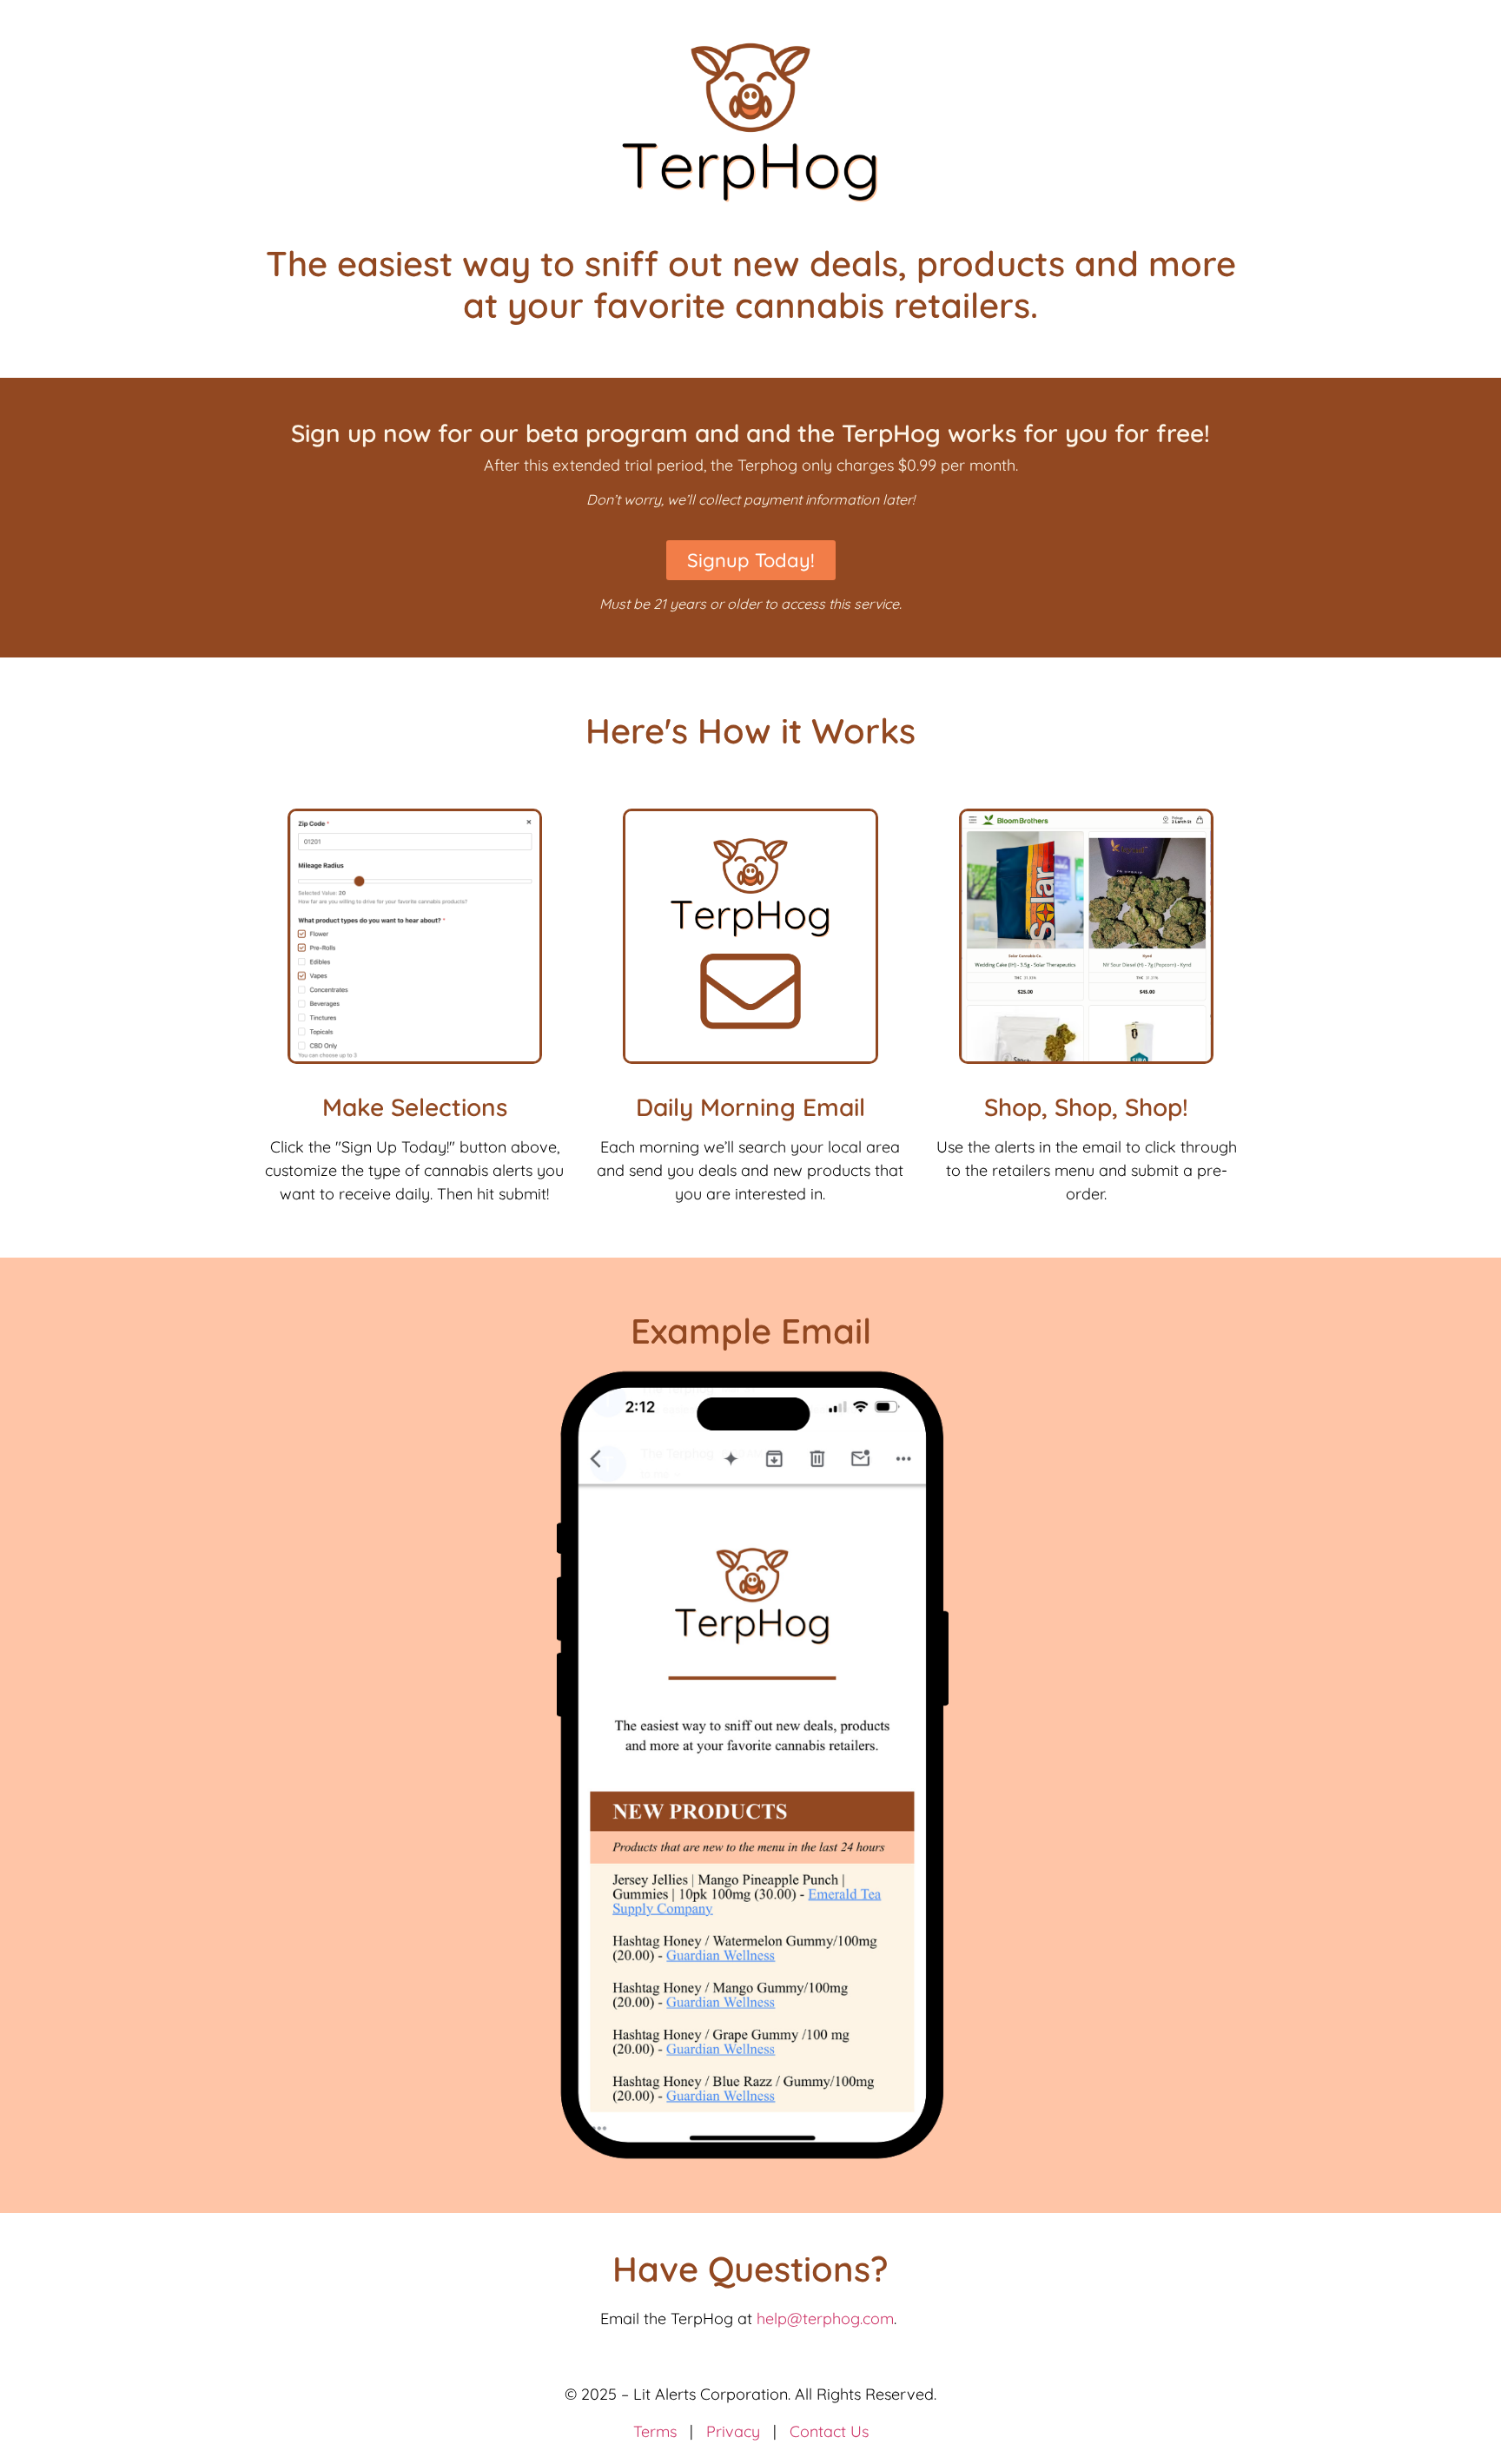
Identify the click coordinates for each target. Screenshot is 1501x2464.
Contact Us (829, 2431)
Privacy (733, 2431)
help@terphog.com (825, 2319)
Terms (655, 2431)
